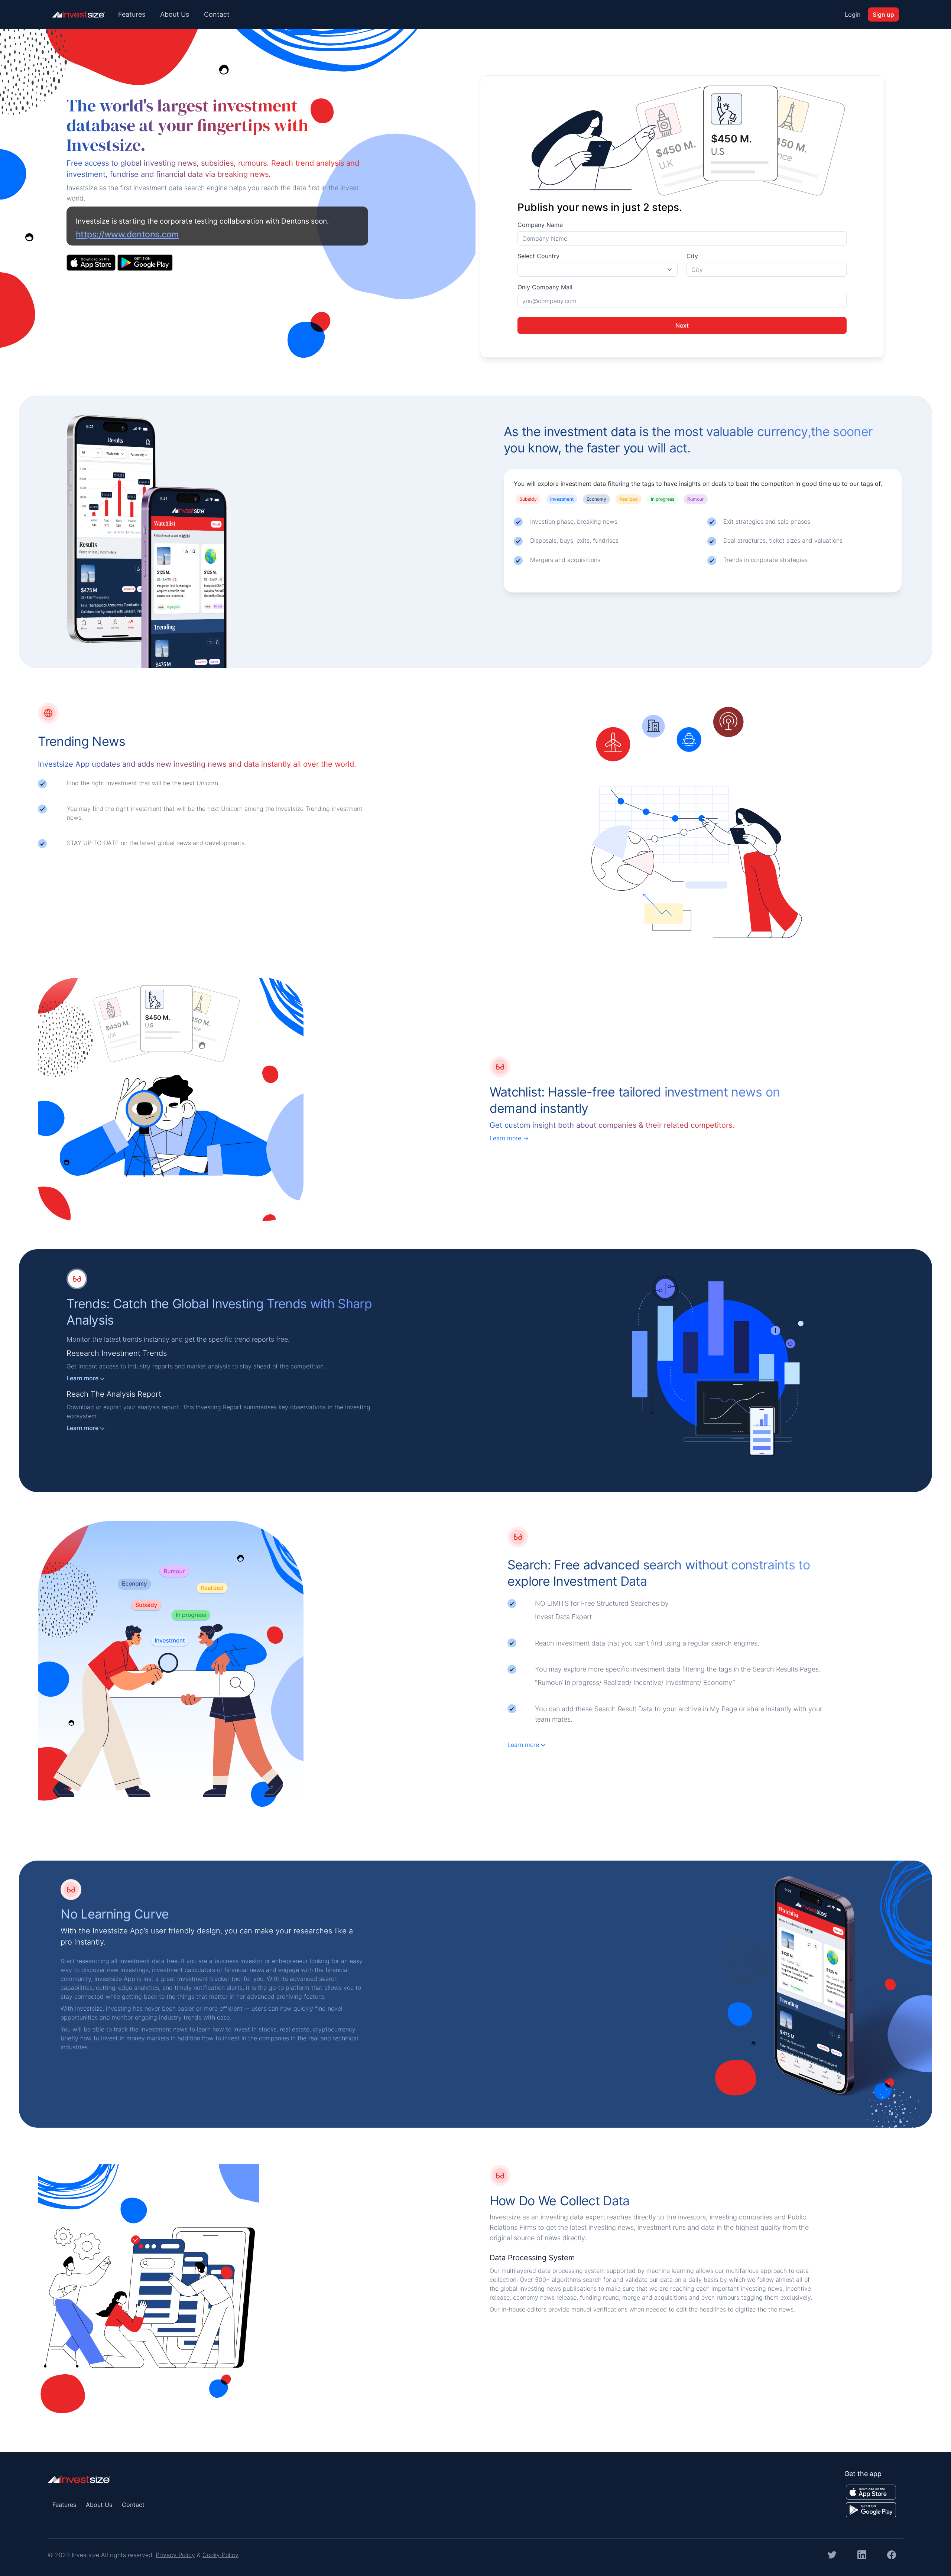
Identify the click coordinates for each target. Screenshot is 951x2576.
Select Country (538, 256)
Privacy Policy (175, 2555)
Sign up (883, 14)
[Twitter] (832, 2554)
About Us (175, 14)
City (692, 256)
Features (132, 14)
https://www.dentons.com (127, 234)
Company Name (540, 225)
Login (853, 14)
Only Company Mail (545, 287)
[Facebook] (892, 2554)
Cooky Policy (220, 2555)
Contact (217, 14)
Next (682, 325)
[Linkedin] (862, 2554)
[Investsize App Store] (92, 262)
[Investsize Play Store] (145, 262)
